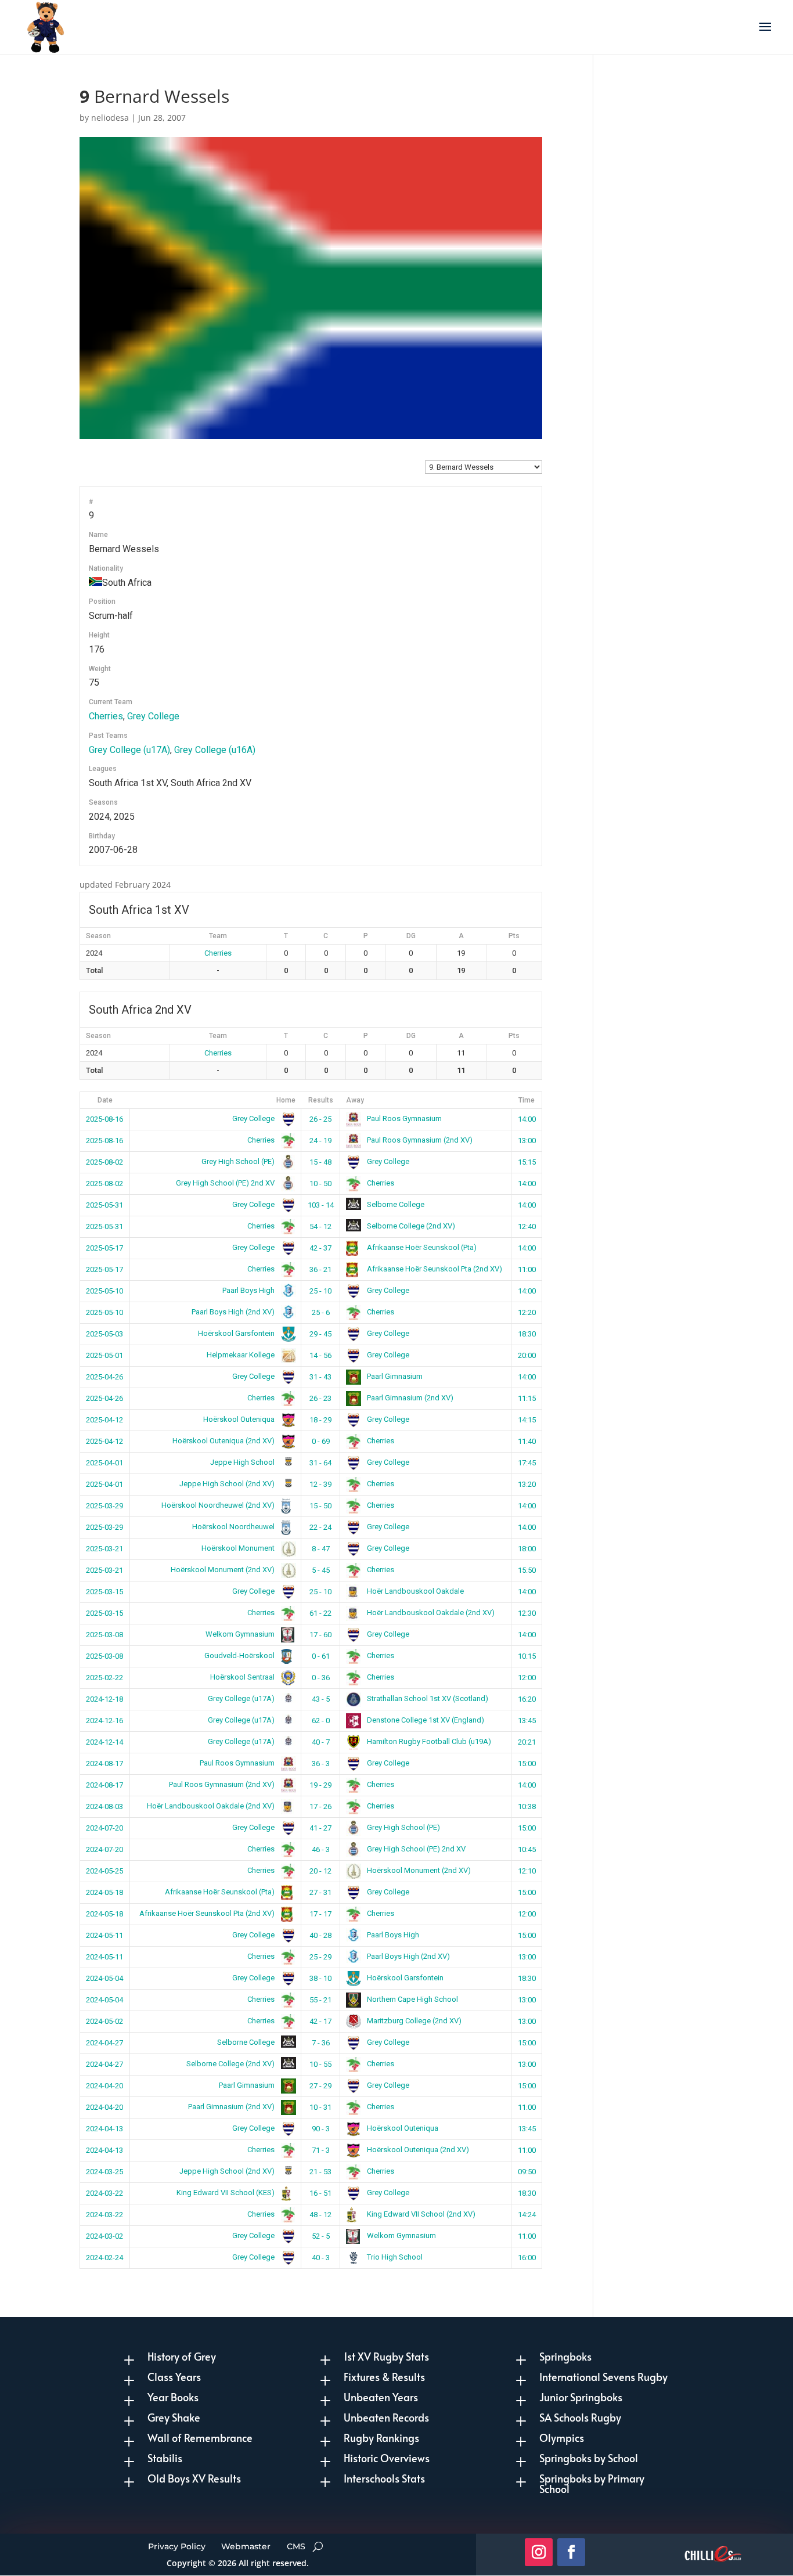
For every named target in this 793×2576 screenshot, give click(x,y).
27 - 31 (320, 1892)
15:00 (527, 1763)
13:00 (527, 1141)
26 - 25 (320, 1119)
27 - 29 (320, 2086)
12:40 (527, 1226)
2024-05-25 (104, 1871)
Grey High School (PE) (239, 1161)
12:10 (527, 1871)
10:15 (527, 1656)
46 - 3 (321, 1849)
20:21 (527, 1742)
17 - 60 (320, 1635)
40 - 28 (320, 1935)
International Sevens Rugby (603, 2377)
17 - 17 (320, 1914)
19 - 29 (320, 1785)
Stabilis (165, 2458)
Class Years (174, 2377)
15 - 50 (320, 1506)
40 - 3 (321, 2258)
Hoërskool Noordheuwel (234, 1527)
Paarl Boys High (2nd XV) (234, 1312)
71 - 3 (321, 2150)
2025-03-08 (104, 1635)
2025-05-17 (104, 1248)
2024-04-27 (104, 2043)
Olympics (562, 2438)
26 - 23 (320, 1398)
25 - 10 (320, 1291)
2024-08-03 (104, 1806)
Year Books (173, 2397)
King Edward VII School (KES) (226, 2193)
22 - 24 (320, 1527)
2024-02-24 (104, 2258)
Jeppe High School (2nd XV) (228, 1484)
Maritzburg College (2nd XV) (413, 2021)
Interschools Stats (384, 2478)
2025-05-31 (104, 1205)
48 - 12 (320, 2215)
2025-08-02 (104, 1162)
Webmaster (246, 2546)
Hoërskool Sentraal (243, 1677)
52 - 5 (321, 2236)
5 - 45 (321, 1570)
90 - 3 (321, 2129)
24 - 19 (320, 1141)
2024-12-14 (104, 1742)
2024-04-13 (104, 2129)
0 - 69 (321, 1441)
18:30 (527, 1334)
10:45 (527, 1849)
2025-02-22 (104, 1678)
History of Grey (182, 2356)
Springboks (565, 2356)
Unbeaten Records (386, 2417)
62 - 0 (321, 1721)
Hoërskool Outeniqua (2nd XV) (224, 1441)
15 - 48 (320, 1162)
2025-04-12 (104, 1420)
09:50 (527, 2172)
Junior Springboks (581, 2397)
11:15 (527, 1398)
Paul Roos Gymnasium (403, 1118)
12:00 (527, 1678)
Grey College (153, 716)
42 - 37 (320, 1248)
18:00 (527, 1549)
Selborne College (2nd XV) (410, 1226)
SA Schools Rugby (580, 2417)
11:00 (527, 1269)
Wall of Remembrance (200, 2438)
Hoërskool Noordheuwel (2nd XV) (219, 1505)
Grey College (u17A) (129, 750)
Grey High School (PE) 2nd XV (226, 1183)
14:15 (527, 1420)
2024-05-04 (104, 1978)
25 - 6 (321, 1312)
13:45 (527, 1721)
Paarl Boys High (249, 1290)
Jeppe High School (243, 1462)
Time (527, 1100)
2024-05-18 (104, 1892)
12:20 (527, 1312)
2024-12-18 (104, 1699)
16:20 (527, 1699)
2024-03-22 (104, 2193)
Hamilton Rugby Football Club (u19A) (428, 1741)
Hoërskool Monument (239, 1548)
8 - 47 (321, 1549)
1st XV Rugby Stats (386, 2356)
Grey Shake (174, 2417)
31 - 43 (320, 1377)
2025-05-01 (104, 1355)
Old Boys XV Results (194, 2478)
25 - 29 (320, 1957)
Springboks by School (589, 2458)
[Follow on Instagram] (539, 2552)
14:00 (527, 1119)
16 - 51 (320, 2193)
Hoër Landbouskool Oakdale (414, 1591)
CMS (296, 2546)
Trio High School (394, 2257)
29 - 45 (320, 1334)
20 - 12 (320, 1871)
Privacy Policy (177, 2546)
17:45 (527, 1463)
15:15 (527, 1162)
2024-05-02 (104, 2021)
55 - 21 (320, 2000)
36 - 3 (321, 1763)
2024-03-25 (104, 2172)
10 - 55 (320, 2064)
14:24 (527, 2215)
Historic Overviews (387, 2458)
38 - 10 (320, 1978)
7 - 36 (321, 2043)
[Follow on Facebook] (571, 2552)
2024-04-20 (104, 2086)
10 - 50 (320, 1183)
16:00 (527, 2258)
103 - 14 (321, 1205)
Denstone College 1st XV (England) (425, 1720)
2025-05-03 (104, 1334)
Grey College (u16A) (215, 750)
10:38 (527, 1806)
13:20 (527, 1484)
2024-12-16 (104, 1721)
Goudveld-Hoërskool (240, 1656)
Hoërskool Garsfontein (237, 1333)
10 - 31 (320, 2107)
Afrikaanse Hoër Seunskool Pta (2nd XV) (434, 1269)
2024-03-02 (104, 2236)
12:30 (527, 1613)
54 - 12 (320, 1226)
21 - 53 (320, 2172)
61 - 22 (320, 1613)
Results (321, 1100)
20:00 (527, 1355)
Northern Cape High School (412, 1999)
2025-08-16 (104, 1119)
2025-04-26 (104, 1377)
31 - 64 (320, 1463)
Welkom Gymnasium (241, 1634)
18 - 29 (320, 1420)
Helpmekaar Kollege (241, 1355)
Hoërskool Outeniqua (240, 1419)
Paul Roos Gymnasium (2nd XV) (419, 1140)
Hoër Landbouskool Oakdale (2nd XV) (430, 1613)
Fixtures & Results (384, 2377)
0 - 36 (321, 1678)
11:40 (527, 1441)
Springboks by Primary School (592, 2483)
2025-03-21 (104, 1549)
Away (355, 1100)
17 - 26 (320, 1806)
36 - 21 (320, 1269)
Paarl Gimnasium (394, 1376)
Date (105, 1100)
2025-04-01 (104, 1463)
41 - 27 (320, 1828)
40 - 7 (321, 1742)
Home (286, 1100)
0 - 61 (321, 1656)
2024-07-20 (104, 1828)
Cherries (106, 716)
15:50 (527, 1570)
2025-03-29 (104, 1506)
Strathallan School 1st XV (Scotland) (427, 1698)
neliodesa (110, 118)
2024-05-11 (104, 1935)
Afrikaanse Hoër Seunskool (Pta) (421, 1247)
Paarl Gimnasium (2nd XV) (409, 1398)
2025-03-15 (104, 1592)
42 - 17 (320, 2021)
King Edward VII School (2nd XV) (420, 2214)
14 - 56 (320, 1355)
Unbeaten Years (381, 2397)
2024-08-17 (104, 1763)
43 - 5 (321, 1699)
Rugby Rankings (381, 2438)
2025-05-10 (104, 1291)
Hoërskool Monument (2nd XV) (224, 1570)
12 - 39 (320, 1484)
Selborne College (395, 1204)
